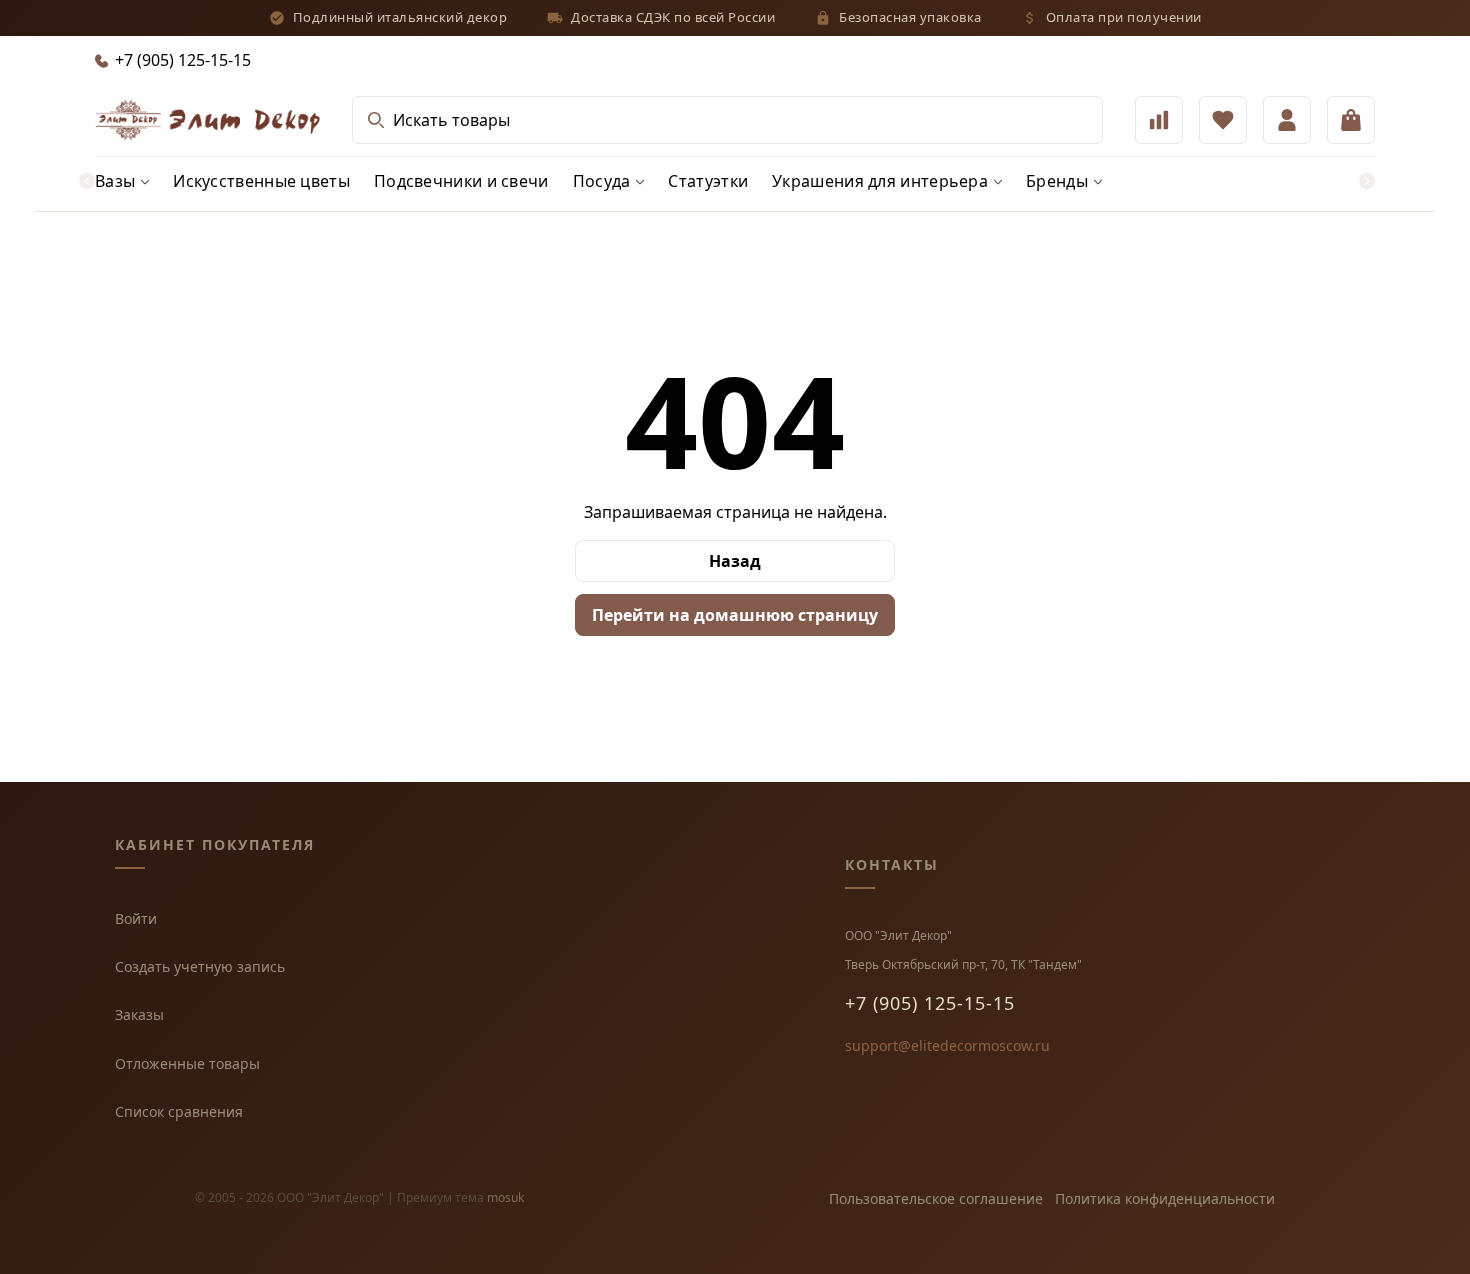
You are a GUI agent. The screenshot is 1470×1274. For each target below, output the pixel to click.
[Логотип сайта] (207, 120)
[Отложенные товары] (1223, 120)
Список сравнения (179, 1111)
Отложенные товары (187, 1063)
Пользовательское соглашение (936, 1198)
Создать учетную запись (200, 966)
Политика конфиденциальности (1165, 1198)
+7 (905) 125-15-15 (930, 1003)
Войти (136, 918)
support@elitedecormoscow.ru (947, 1045)
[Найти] (376, 120)
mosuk (505, 1197)
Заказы (139, 1014)
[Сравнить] (1159, 120)
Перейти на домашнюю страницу (735, 615)
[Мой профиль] (1287, 120)
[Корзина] (1351, 120)
